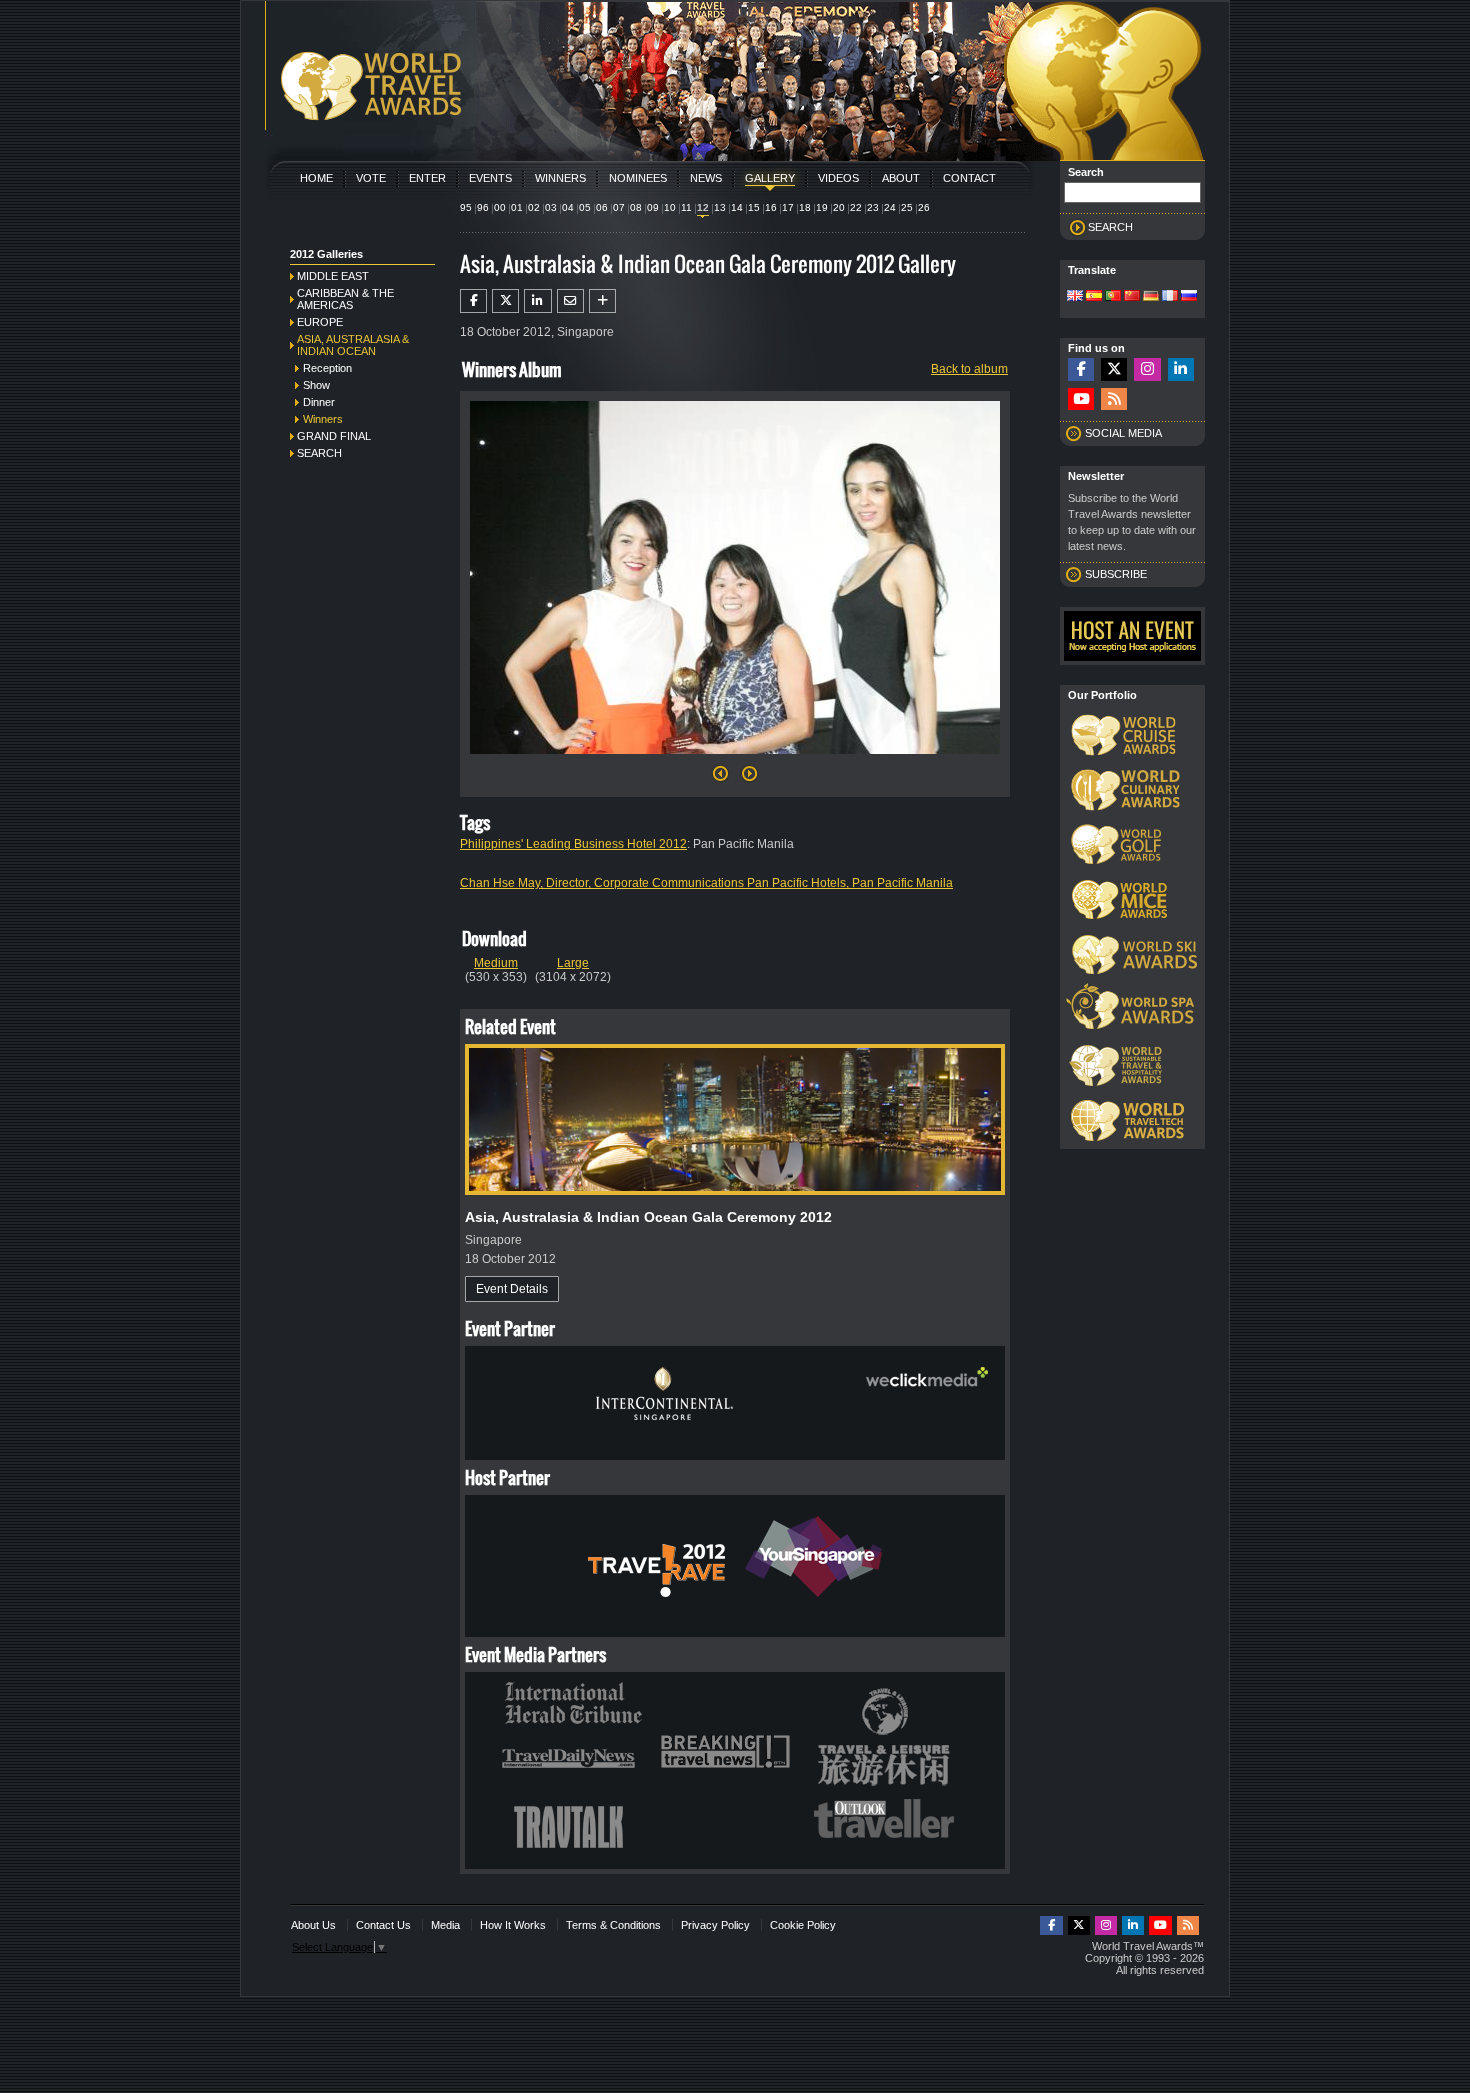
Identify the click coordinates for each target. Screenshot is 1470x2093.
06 (602, 207)
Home (316, 178)
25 (907, 207)
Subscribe (1116, 574)
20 (839, 207)
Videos (838, 178)
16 (771, 207)
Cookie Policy (803, 1925)
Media (445, 1925)
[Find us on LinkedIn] (1181, 369)
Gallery (770, 178)
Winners (560, 178)
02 (534, 207)
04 (568, 207)
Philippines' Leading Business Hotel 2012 (573, 844)
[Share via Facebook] (473, 301)
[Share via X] (505, 301)
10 (670, 207)
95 (466, 207)
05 (585, 207)
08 (636, 207)
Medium (496, 963)
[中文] (1132, 297)
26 (924, 207)
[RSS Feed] (1114, 399)
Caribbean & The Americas (345, 299)
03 (551, 207)
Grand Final (334, 436)
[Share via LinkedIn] (537, 301)
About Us (313, 1925)
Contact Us (383, 1925)
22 (856, 207)
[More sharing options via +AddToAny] (602, 301)
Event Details (512, 1289)
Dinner (319, 402)
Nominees (638, 178)
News (706, 178)
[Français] (1170, 297)
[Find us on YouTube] (1081, 399)
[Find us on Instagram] (1147, 369)
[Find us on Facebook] (1081, 369)
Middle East (333, 276)
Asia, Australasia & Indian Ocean (353, 345)
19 (822, 207)
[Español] (1094, 297)
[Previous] (720, 779)
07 (619, 207)
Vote (371, 178)
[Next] (735, 760)
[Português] (1113, 297)
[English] (1075, 297)
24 (890, 207)
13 (720, 207)
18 (805, 207)
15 (754, 207)
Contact (969, 178)
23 (873, 207)
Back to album (969, 369)
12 (703, 207)
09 (653, 207)
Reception (327, 368)
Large (573, 963)
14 (737, 207)
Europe (320, 322)
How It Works (513, 1925)
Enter (427, 178)
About (901, 178)
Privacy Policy (715, 1925)
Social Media (1123, 433)
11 (686, 207)
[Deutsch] (1151, 297)
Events (490, 178)
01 (517, 207)
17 (788, 207)
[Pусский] (1189, 297)
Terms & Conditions (613, 1925)
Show (316, 385)
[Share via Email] (570, 301)
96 (483, 207)
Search (319, 453)
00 (500, 207)
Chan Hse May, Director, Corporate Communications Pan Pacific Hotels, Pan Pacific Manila (706, 883)
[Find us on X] (1114, 369)
